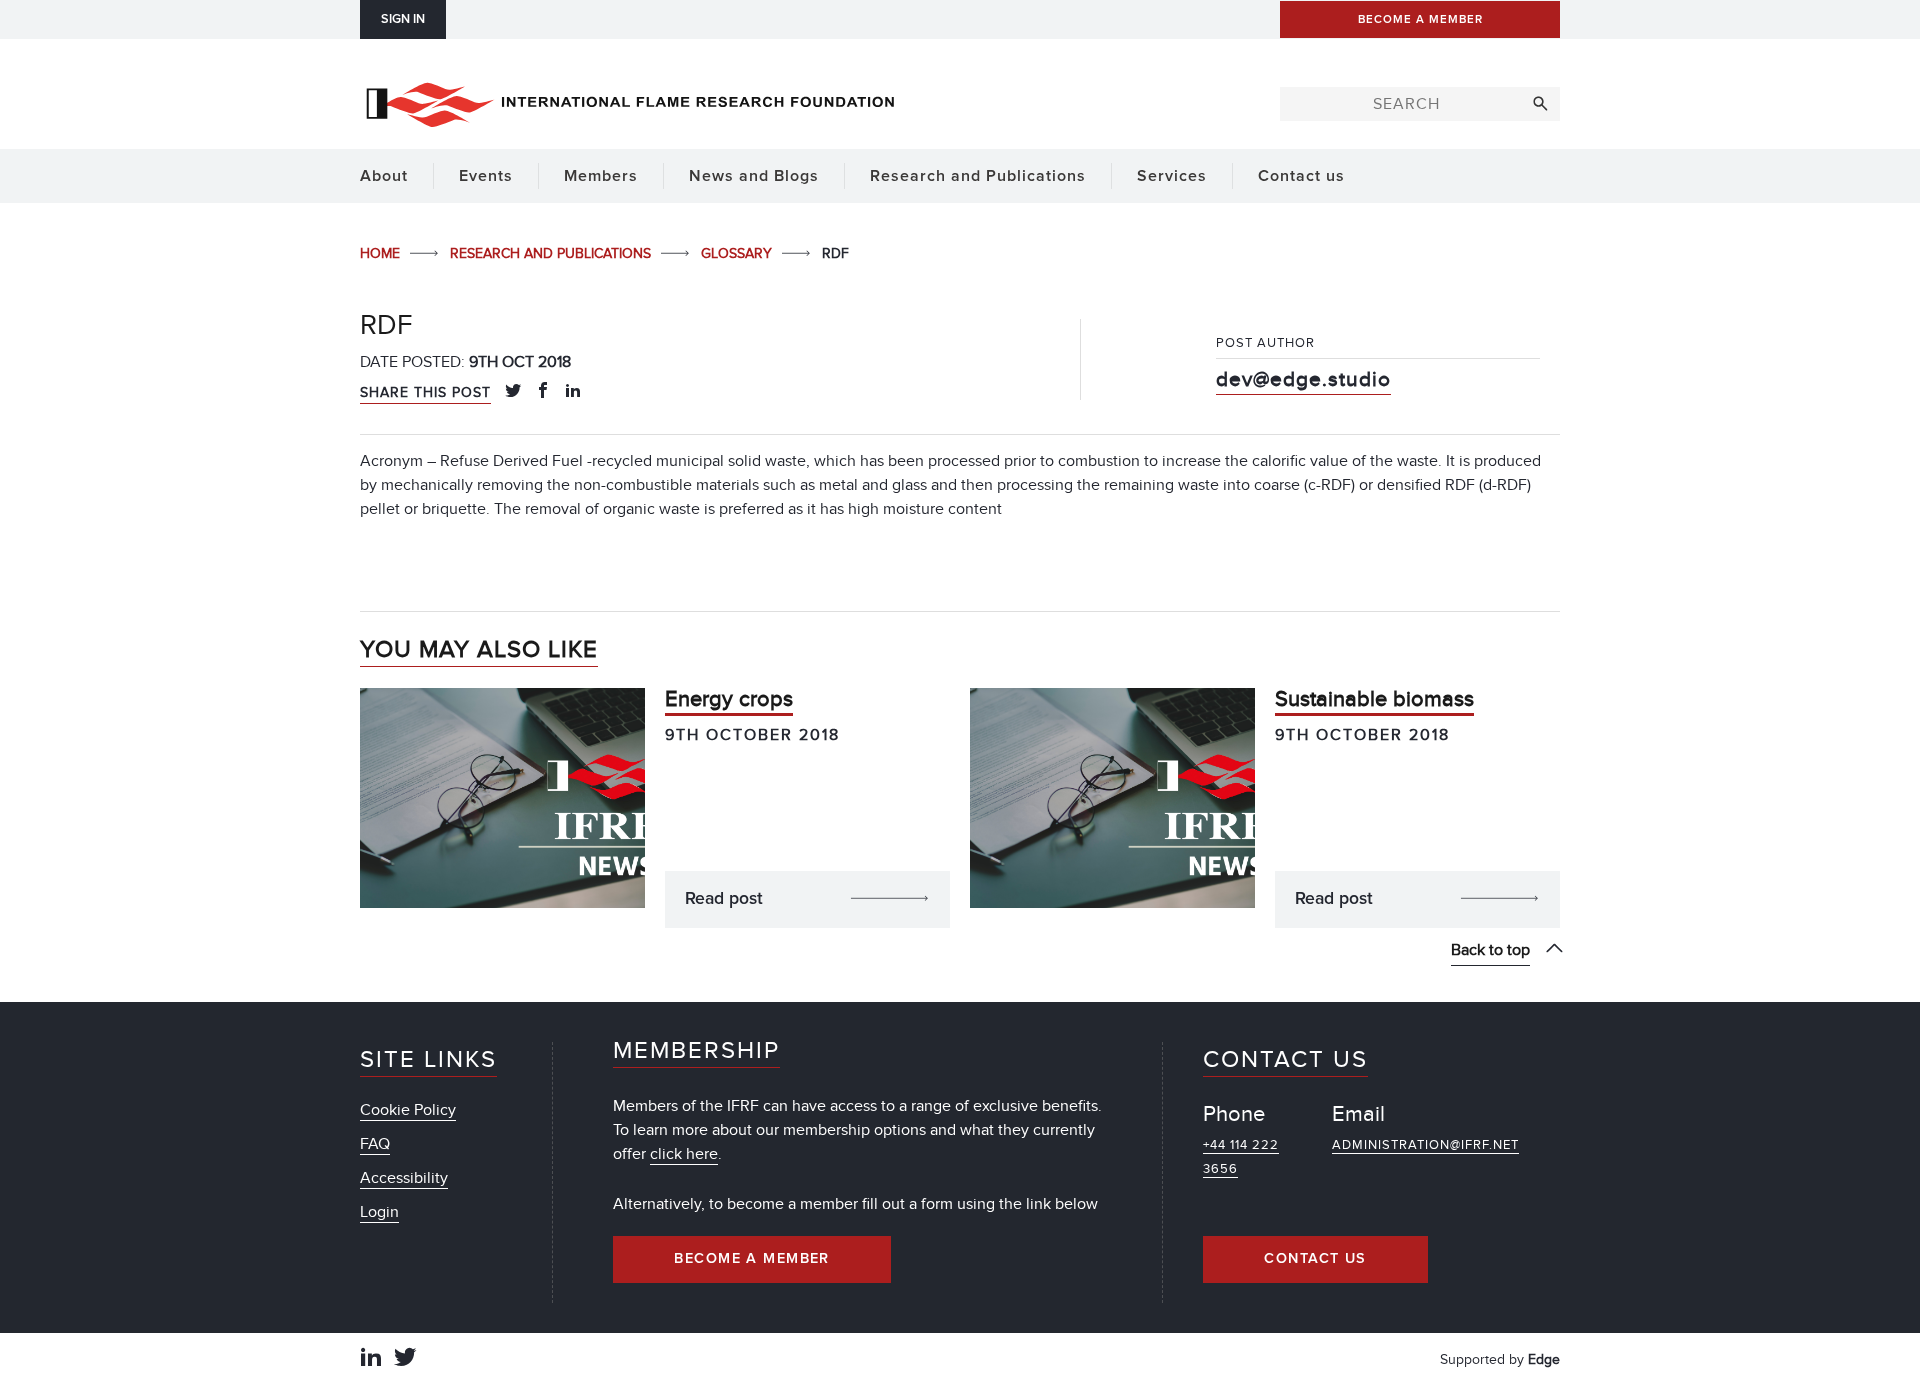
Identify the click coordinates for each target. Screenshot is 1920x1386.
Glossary (738, 253)
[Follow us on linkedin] (371, 1359)
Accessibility (404, 1178)
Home (382, 253)
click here (684, 1154)
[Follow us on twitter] (405, 1359)
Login (379, 1212)
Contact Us (1315, 1259)
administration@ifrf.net (1425, 1145)
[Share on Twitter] (513, 392)
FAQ (375, 1144)
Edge (1544, 1359)
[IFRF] (630, 101)
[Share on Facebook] (543, 392)
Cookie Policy (408, 1110)
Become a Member (752, 1259)
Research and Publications (552, 253)
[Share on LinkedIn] (573, 392)
